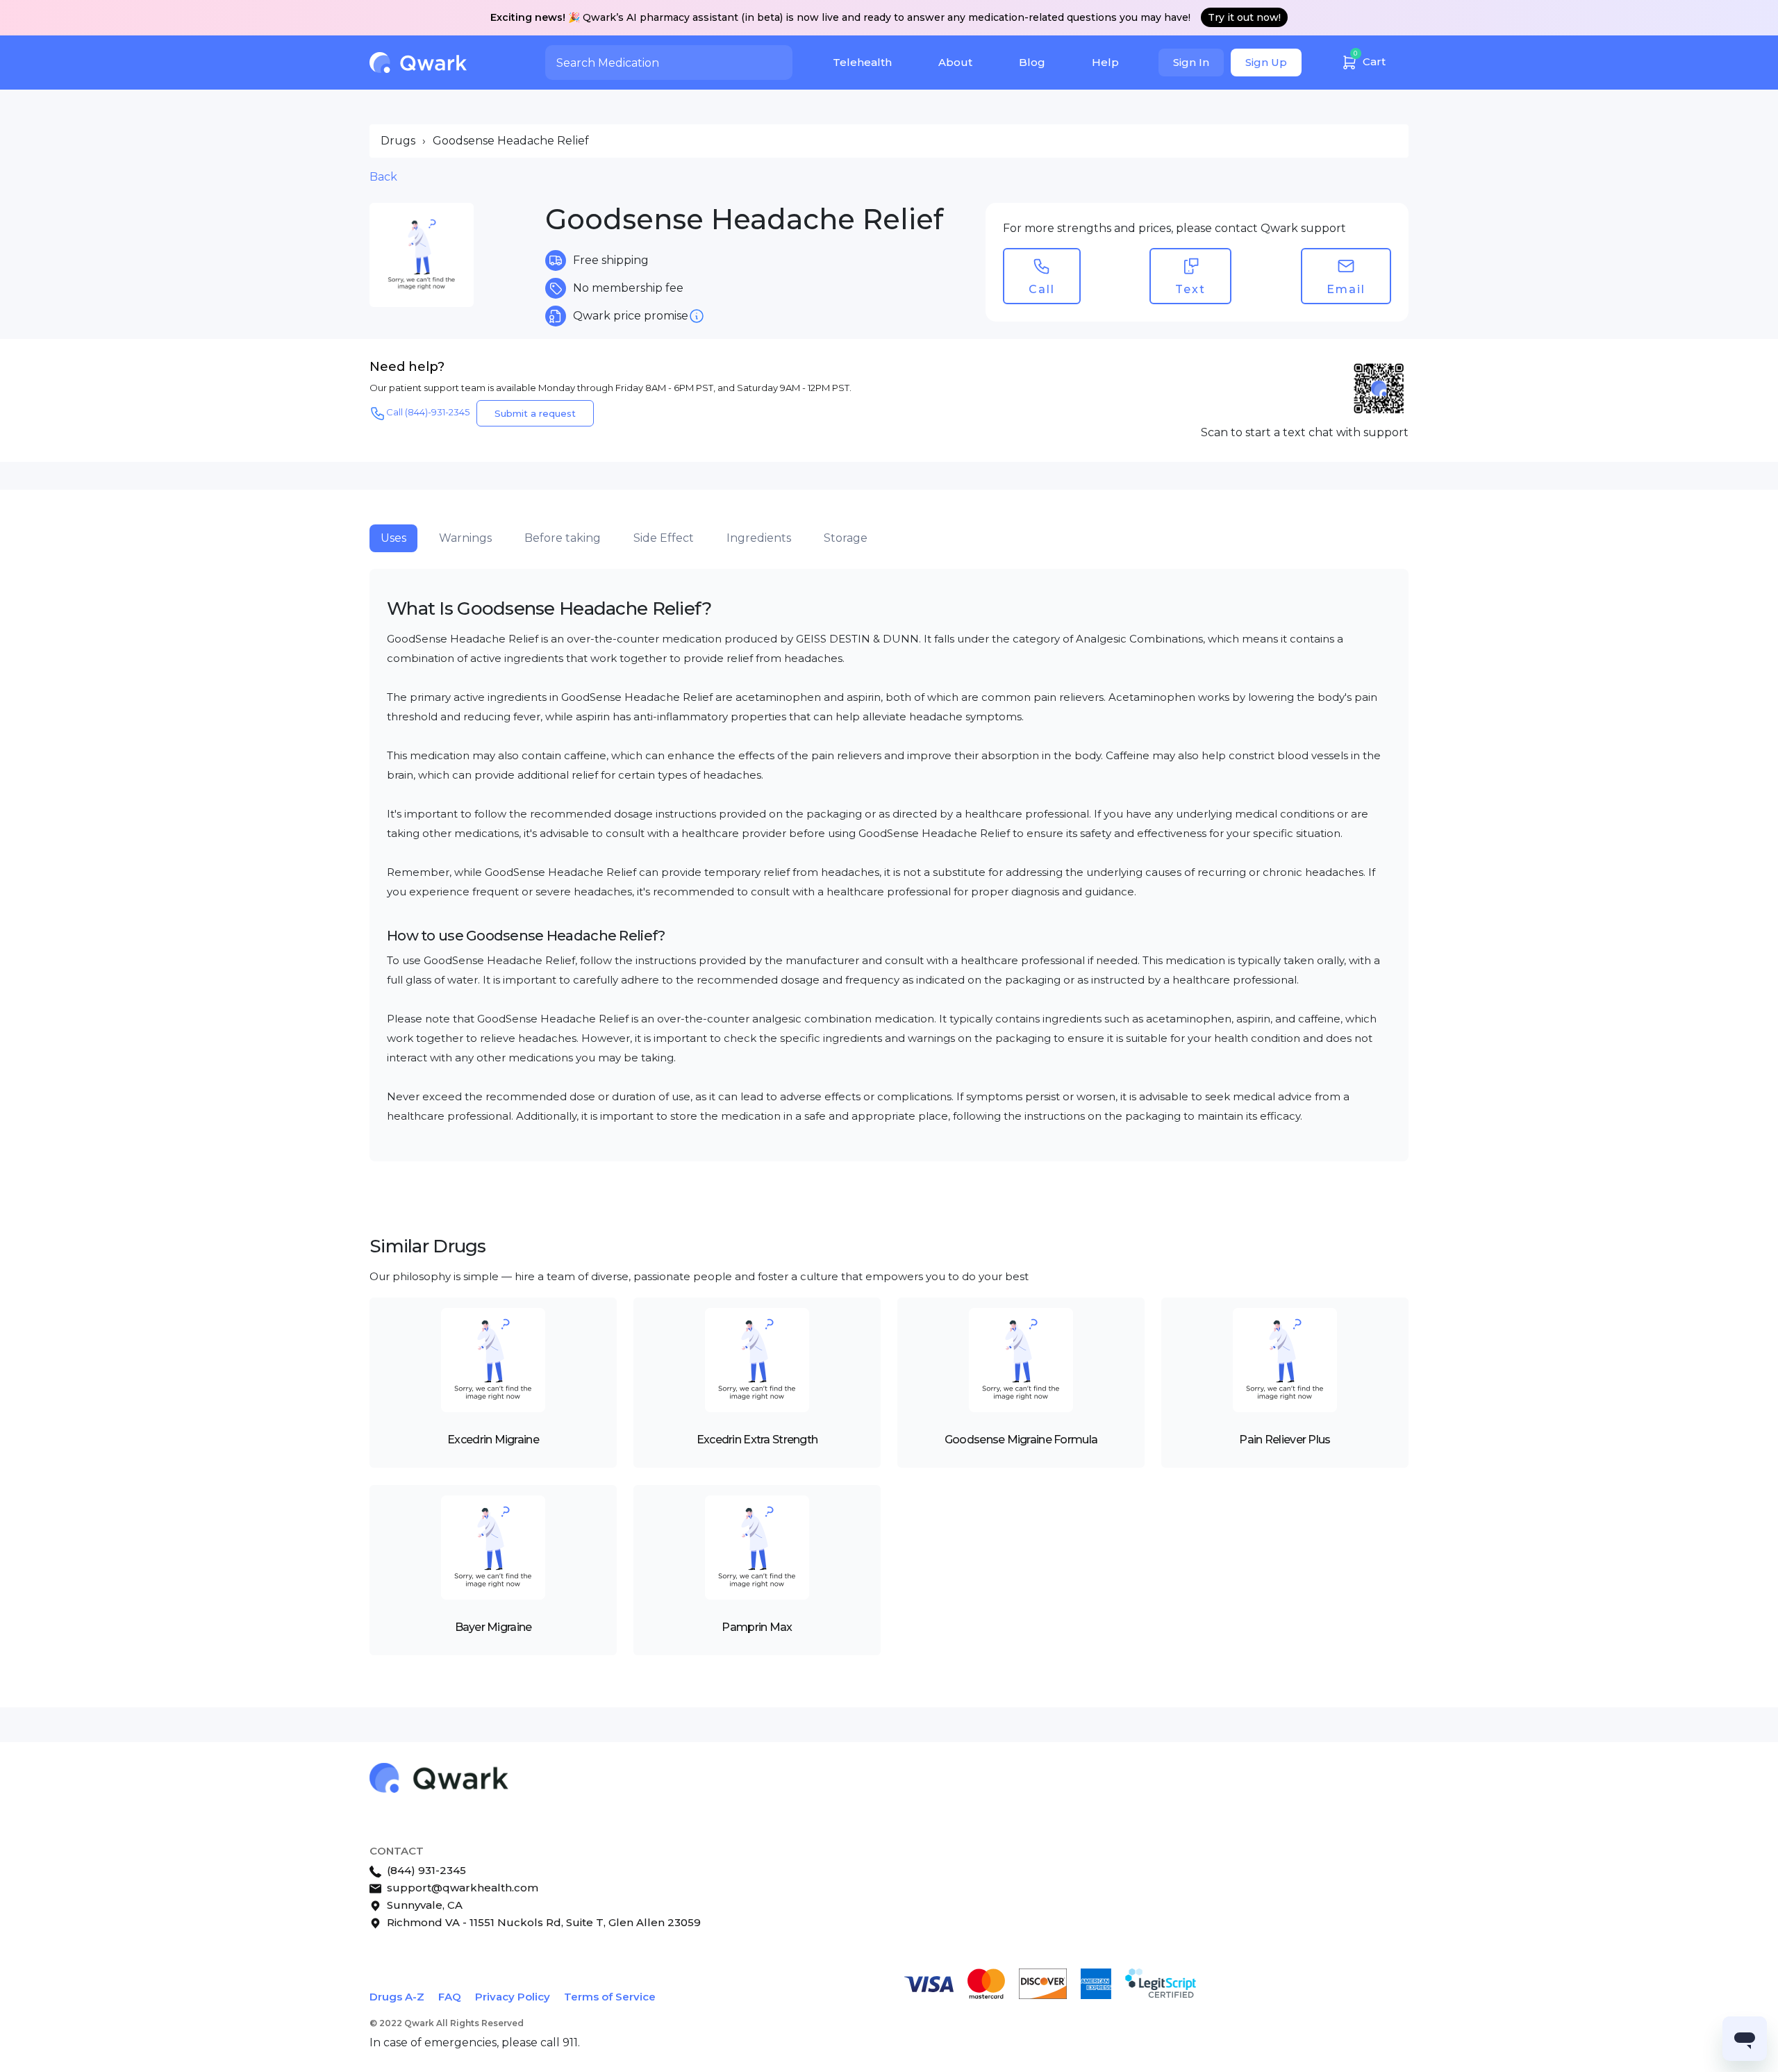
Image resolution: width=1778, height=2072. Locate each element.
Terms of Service (610, 1997)
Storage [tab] (846, 538)
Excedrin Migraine (493, 1440)
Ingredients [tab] (759, 538)
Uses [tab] (393, 538)
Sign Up (1266, 62)
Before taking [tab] (563, 538)
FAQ (450, 1997)
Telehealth (862, 62)
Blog (1032, 62)
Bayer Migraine (493, 1627)
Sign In (1191, 62)
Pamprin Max (757, 1627)
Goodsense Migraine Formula (1021, 1440)
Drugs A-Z (397, 1997)
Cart (1370, 59)
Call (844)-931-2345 (428, 412)
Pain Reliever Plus (1285, 1440)
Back (383, 177)
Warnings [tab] (465, 538)
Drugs (398, 141)
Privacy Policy (513, 1997)
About (955, 62)
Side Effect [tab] (664, 538)
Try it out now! (1244, 17)
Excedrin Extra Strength (757, 1440)
